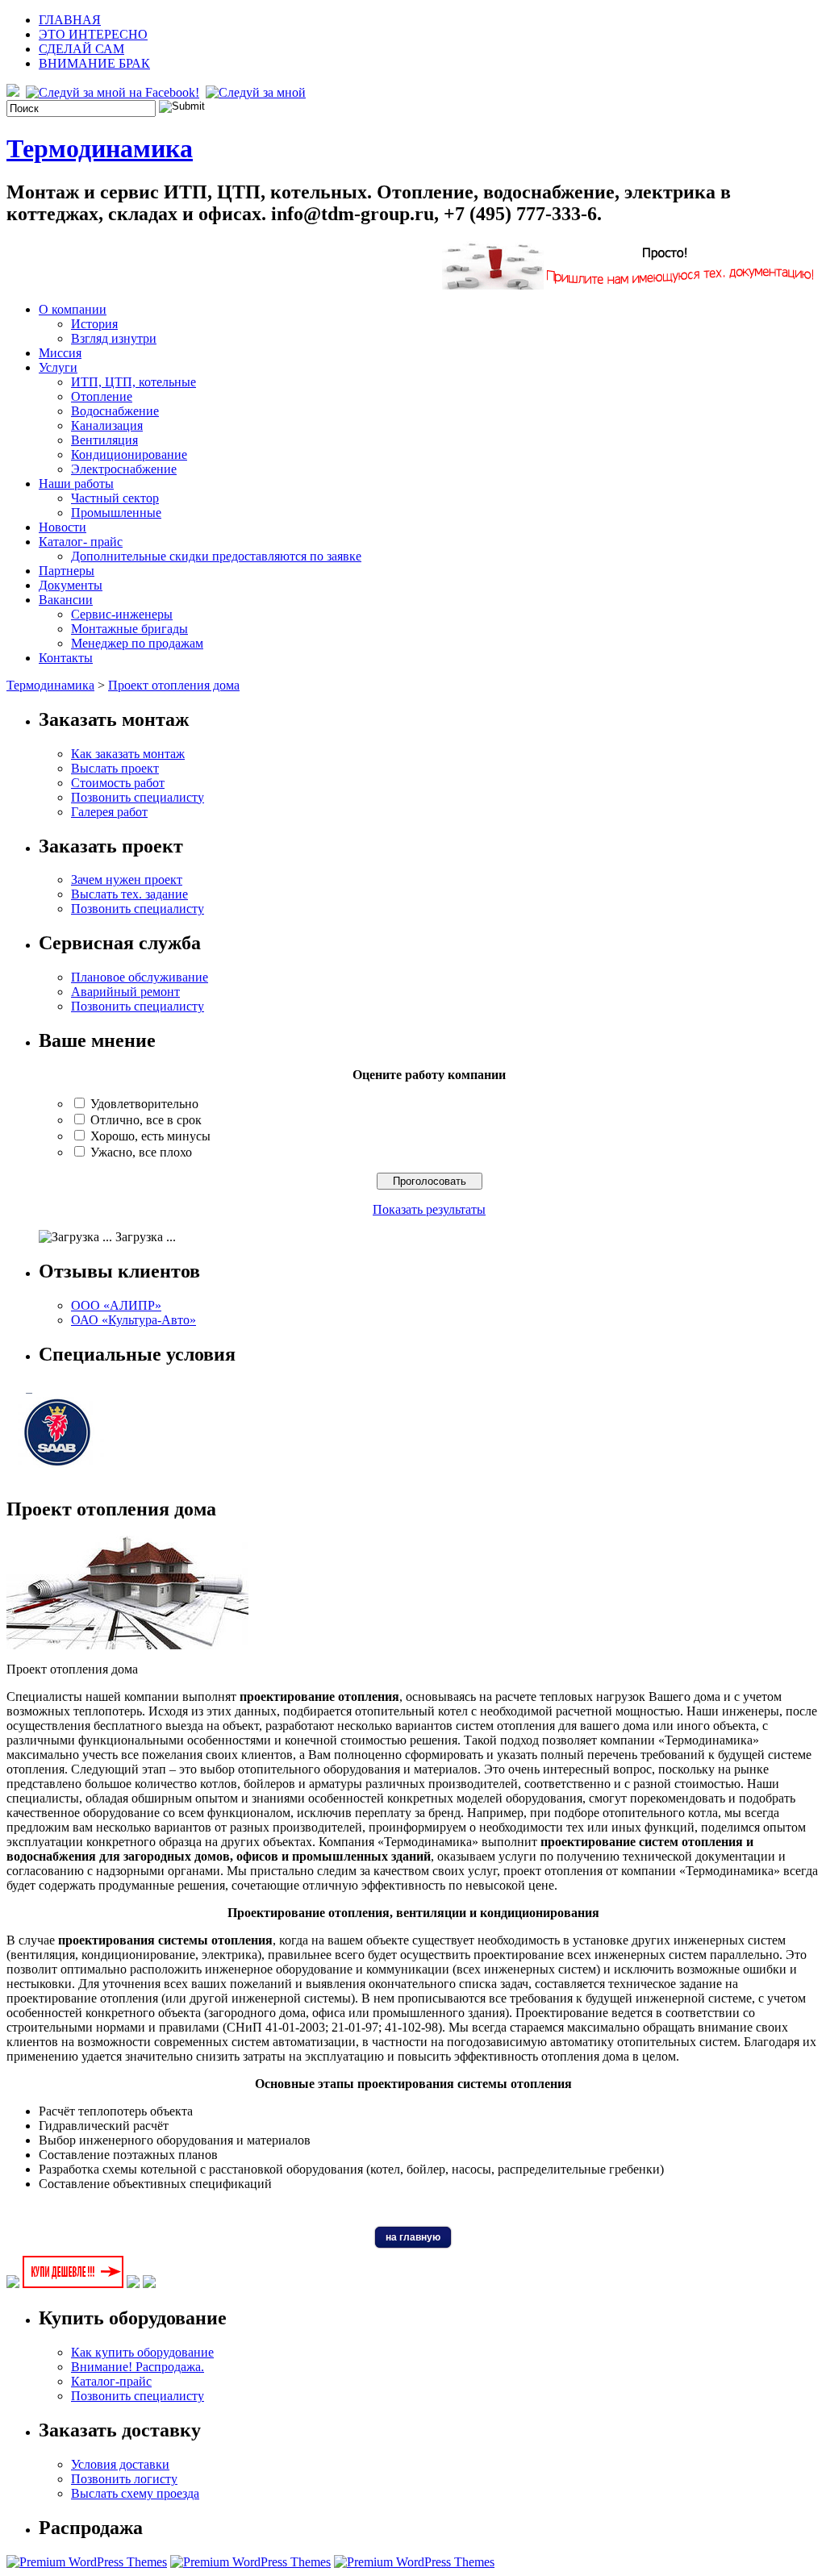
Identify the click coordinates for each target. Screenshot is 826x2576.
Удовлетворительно (144, 1104)
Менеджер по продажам (137, 643)
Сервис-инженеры (122, 614)
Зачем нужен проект (127, 880)
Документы (71, 585)
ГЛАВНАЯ (70, 20)
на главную (413, 2237)
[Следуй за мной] (257, 92)
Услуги (58, 367)
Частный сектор (115, 498)
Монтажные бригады (129, 629)
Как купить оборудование (142, 2352)
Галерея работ (109, 812)
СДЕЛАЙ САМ (81, 49)
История (94, 324)
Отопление (102, 396)
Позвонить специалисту (138, 797)
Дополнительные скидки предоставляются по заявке (216, 556)
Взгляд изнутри (114, 338)
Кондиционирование (129, 454)
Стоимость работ (118, 783)
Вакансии (66, 600)
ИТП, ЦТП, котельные (133, 382)
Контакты (66, 658)
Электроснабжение (124, 469)
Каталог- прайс (81, 542)
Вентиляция (104, 440)
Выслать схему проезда (135, 2493)
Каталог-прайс (111, 2381)
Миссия (60, 353)
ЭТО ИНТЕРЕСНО (93, 34)
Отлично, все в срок (146, 1120)
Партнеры (67, 571)
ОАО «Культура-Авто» (133, 1320)
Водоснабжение (115, 411)
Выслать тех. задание (129, 894)
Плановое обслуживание (140, 977)
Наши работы (76, 484)
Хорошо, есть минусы (150, 1136)
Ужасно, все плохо (141, 1152)
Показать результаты (429, 1209)
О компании (73, 309)
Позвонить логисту (124, 2479)
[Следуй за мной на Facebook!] (114, 92)
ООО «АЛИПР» (116, 1305)
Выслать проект (115, 768)
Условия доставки (120, 2464)
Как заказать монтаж (128, 754)
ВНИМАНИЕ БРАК (94, 63)
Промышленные (116, 513)
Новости (63, 527)
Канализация (107, 425)
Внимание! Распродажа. (138, 2367)
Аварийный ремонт (125, 992)
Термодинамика (100, 148)
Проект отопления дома (174, 685)
